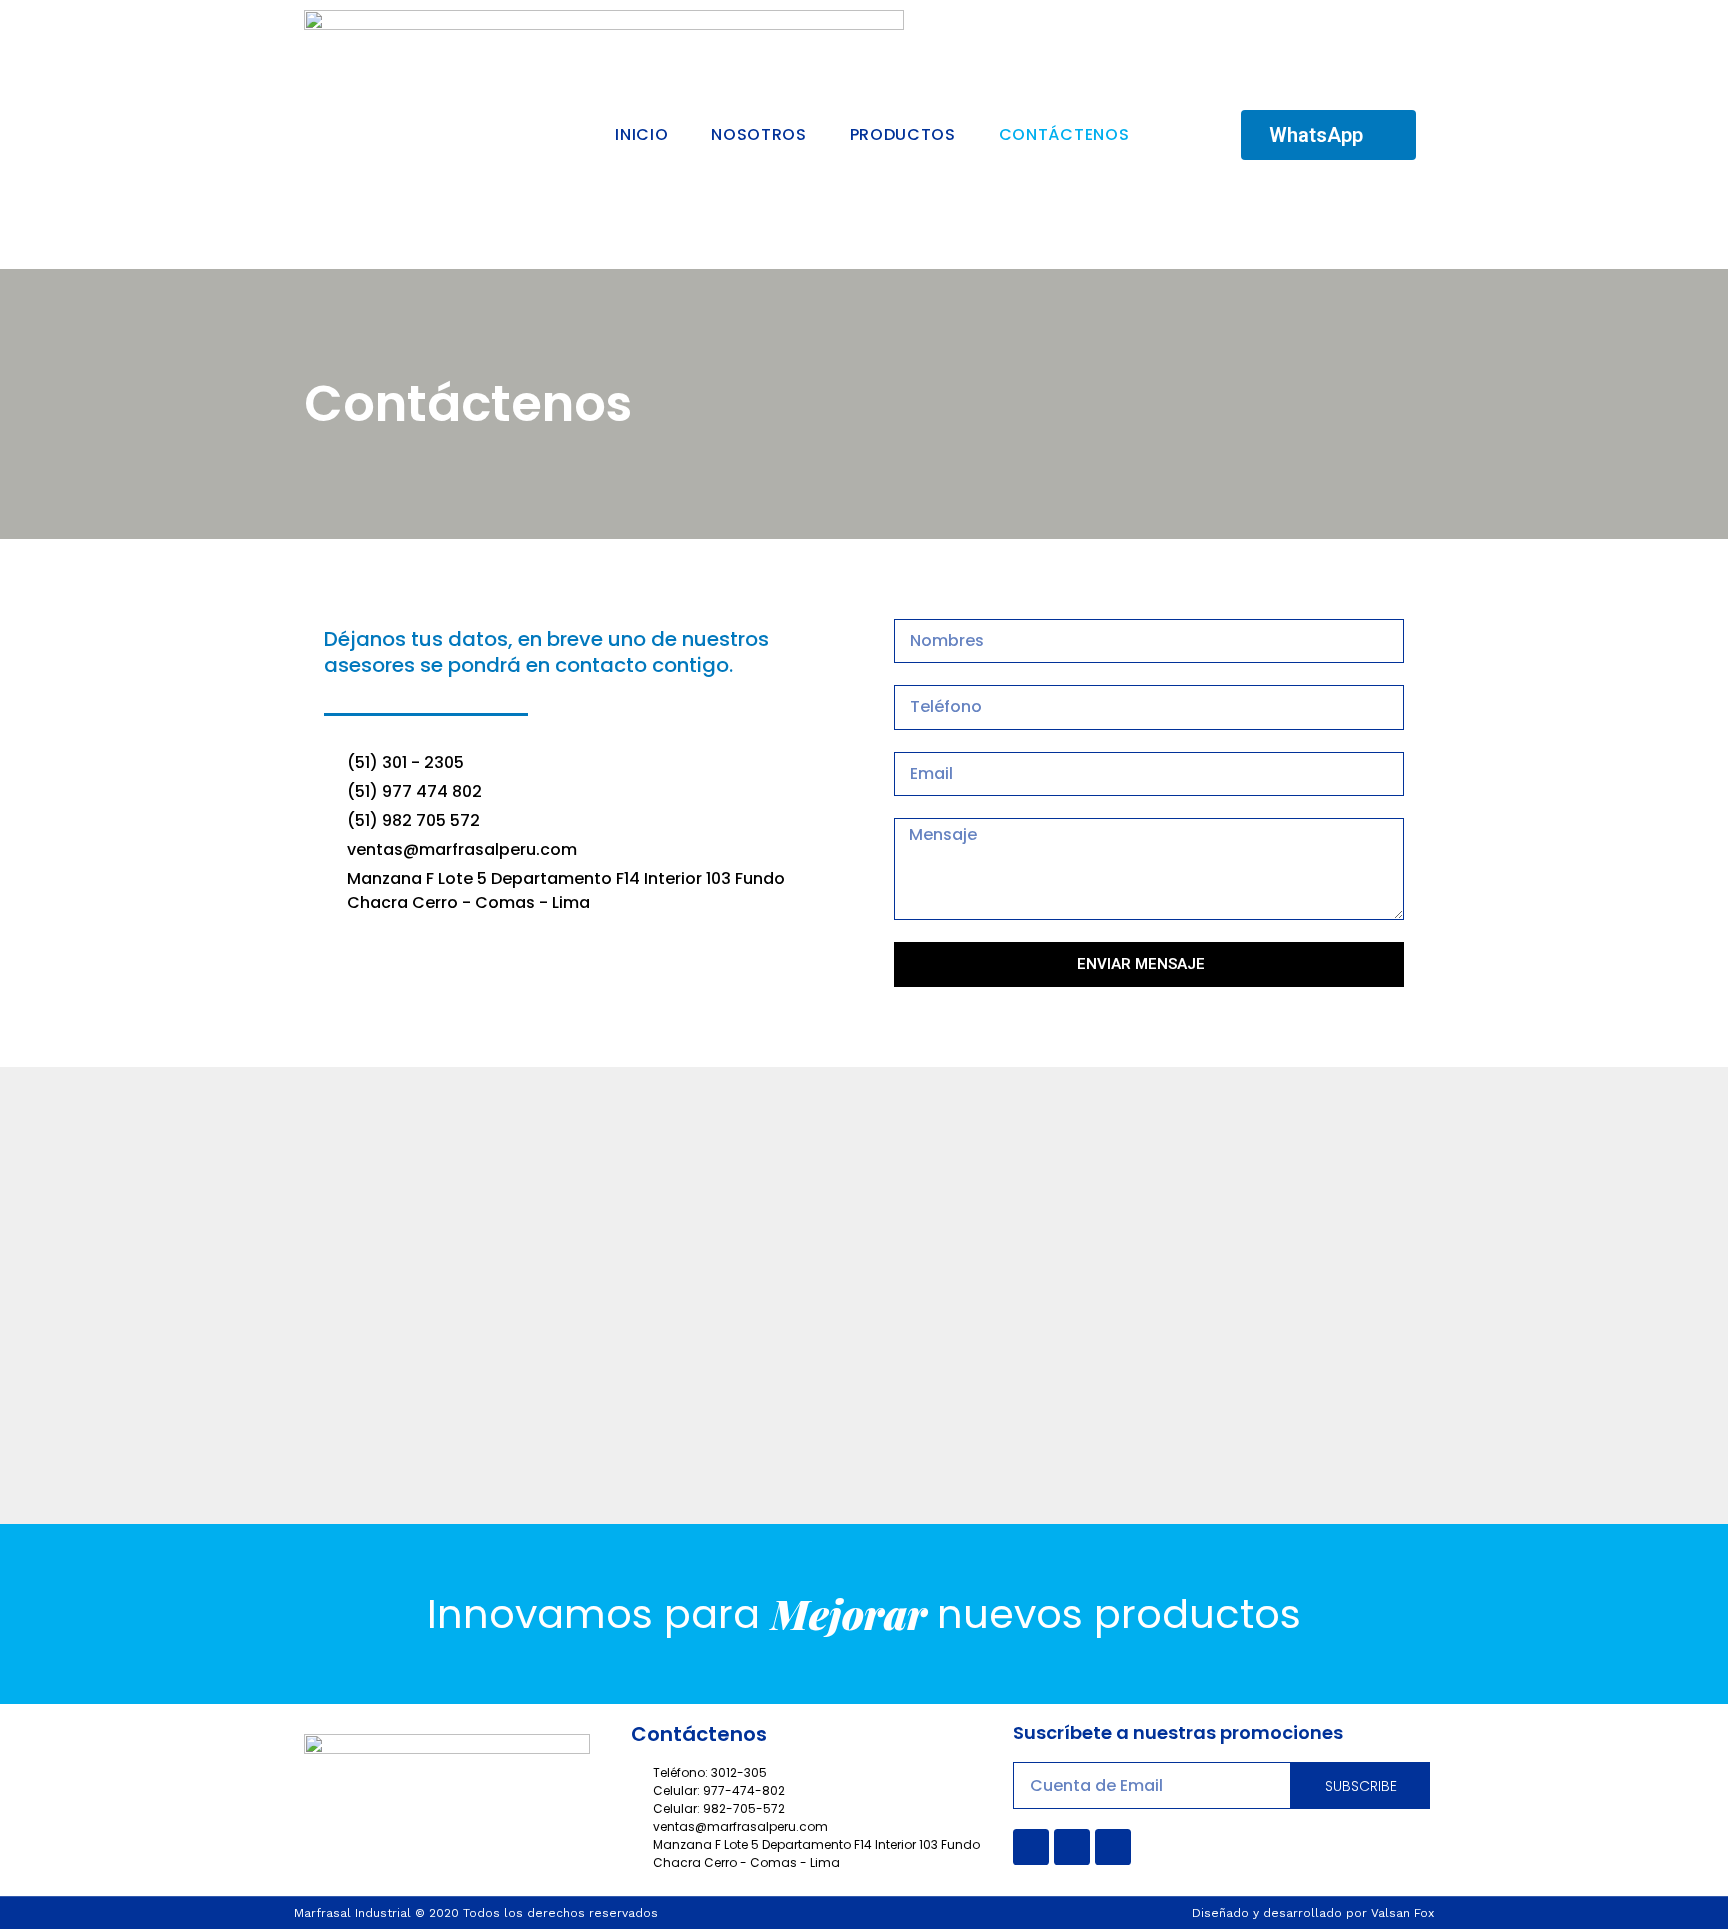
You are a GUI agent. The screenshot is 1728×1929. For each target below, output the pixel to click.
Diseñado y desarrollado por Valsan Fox (1313, 1913)
